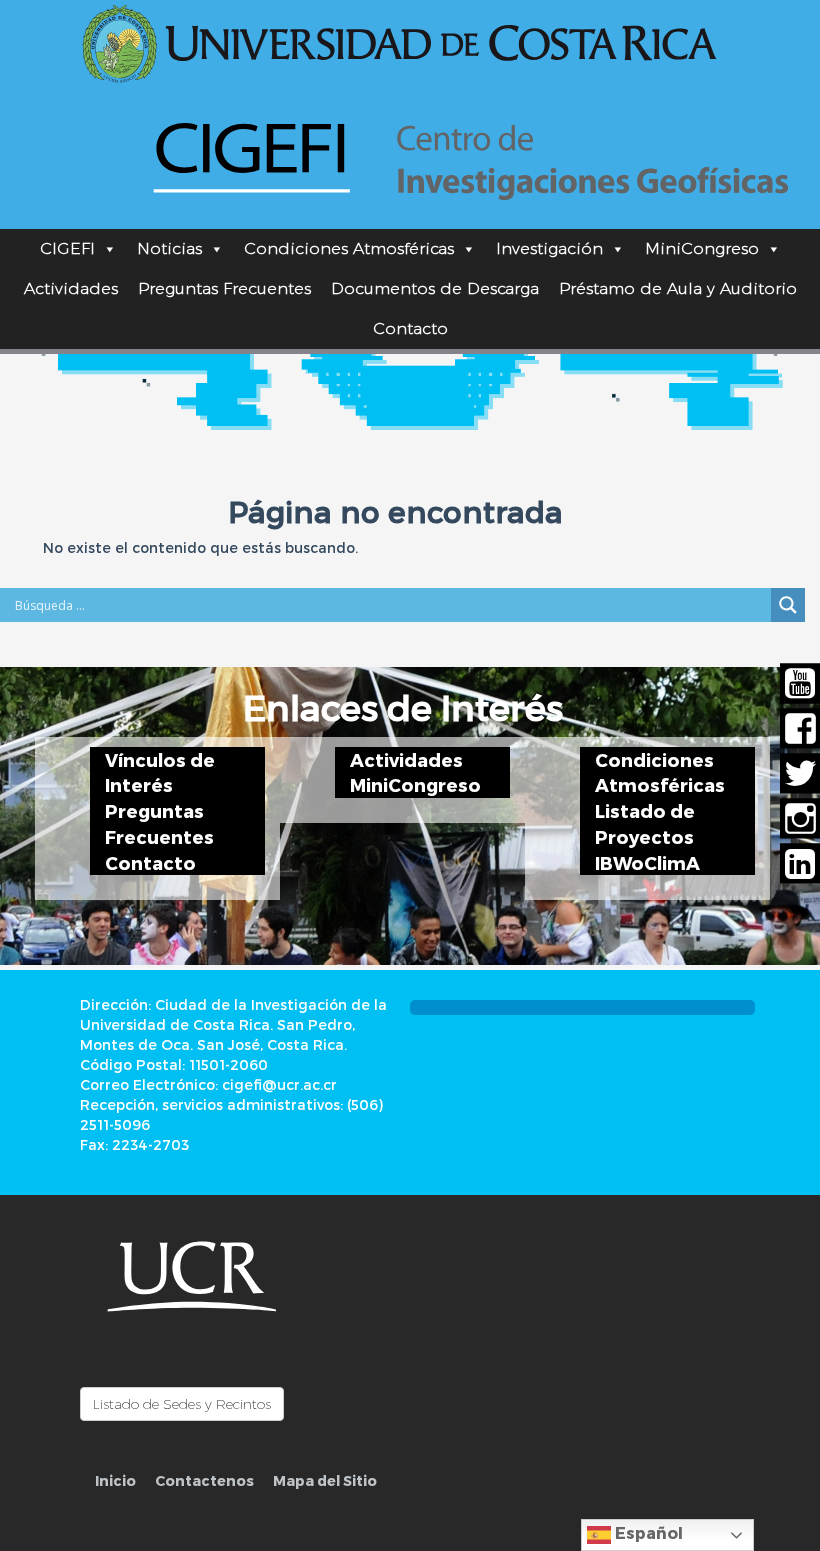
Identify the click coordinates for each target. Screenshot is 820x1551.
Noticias (169, 248)
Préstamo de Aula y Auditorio (678, 288)
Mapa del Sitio (325, 1480)
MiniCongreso (702, 248)
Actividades (71, 288)
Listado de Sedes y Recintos (182, 1404)
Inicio (115, 1480)
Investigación (549, 248)
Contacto (410, 328)
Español (647, 1532)
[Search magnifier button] (788, 605)
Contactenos (204, 1480)
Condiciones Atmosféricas (349, 248)
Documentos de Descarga (435, 288)
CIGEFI (67, 248)
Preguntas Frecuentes (224, 288)
